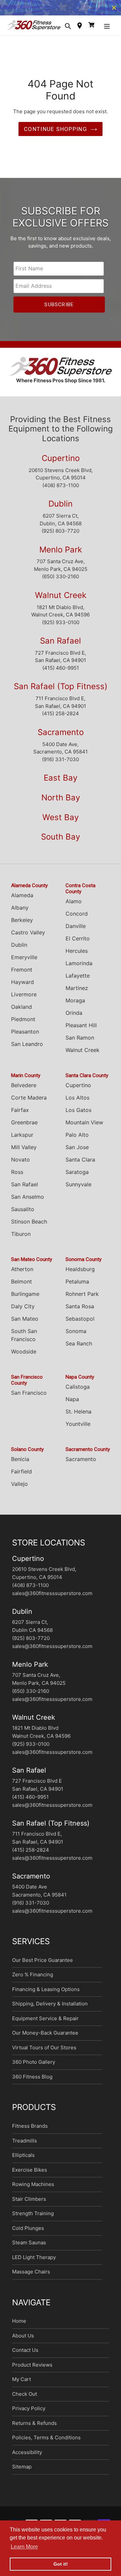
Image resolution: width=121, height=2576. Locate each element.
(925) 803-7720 (61, 537)
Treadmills (25, 2147)
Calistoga (78, 1393)
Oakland (22, 1013)
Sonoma (76, 1337)
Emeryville (24, 964)
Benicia (20, 1465)
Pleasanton (25, 1038)
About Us (23, 2342)
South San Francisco (24, 1341)
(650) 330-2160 (61, 583)
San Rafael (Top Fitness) (61, 693)
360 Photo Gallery (34, 2068)
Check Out (25, 2400)
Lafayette (78, 982)
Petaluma (77, 1288)
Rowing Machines (33, 2191)
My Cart (22, 2386)
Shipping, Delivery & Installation (50, 2010)
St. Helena (78, 1418)
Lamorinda (79, 970)
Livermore (24, 1001)
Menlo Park (61, 556)
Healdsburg (80, 1275)
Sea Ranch (79, 1350)
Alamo (74, 908)
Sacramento (61, 739)
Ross (17, 1178)
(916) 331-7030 (61, 766)
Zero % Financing (33, 1981)
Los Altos (77, 1104)
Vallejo (19, 1490)
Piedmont (23, 1026)
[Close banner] (114, 11)
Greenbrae (24, 1129)
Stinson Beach (29, 1228)
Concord (77, 920)
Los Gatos (78, 1116)
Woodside (24, 1358)
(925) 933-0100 (61, 629)
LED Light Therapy (34, 2264)
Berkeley (22, 926)
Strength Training (33, 2220)
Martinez (77, 994)
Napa (72, 1405)
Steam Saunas (29, 2249)
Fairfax (20, 1116)
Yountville (78, 1430)
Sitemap (22, 2473)
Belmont (22, 1288)
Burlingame (25, 1300)
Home (19, 2327)
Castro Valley (28, 939)
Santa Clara (80, 1166)
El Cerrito (78, 945)
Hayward (23, 988)
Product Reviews (32, 2371)
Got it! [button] (61, 2564)
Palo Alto (77, 1141)
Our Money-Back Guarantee (45, 2039)
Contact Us (25, 2356)
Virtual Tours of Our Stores (44, 2054)
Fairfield (22, 1478)
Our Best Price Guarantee (43, 1966)
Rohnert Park (82, 1300)
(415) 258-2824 (61, 720)
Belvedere (24, 1092)
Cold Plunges (28, 2234)
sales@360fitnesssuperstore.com (52, 1600)
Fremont (22, 976)
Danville (76, 932)
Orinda (74, 1019)
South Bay (61, 843)
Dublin (61, 510)
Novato (21, 1166)
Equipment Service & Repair (45, 2025)
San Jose (77, 1153)
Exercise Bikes (30, 2176)
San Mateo (25, 1325)
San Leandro (27, 1050)
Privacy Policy (29, 2415)
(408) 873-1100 (61, 492)
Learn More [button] (24, 2547)
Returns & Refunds (34, 2429)
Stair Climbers (29, 2205)
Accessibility (27, 2459)
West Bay (61, 824)
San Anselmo (28, 1203)
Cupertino (61, 465)
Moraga (75, 1007)
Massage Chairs (31, 2278)
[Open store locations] (80, 32)
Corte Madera (29, 1104)
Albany (20, 914)
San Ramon (80, 1044)
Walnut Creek (61, 602)
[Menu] (107, 32)
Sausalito (23, 1215)
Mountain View (84, 1129)
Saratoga (77, 1178)
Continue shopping (55, 135)
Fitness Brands (30, 2132)
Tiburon (21, 1240)
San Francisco (29, 1399)
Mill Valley (24, 1153)
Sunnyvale (78, 1191)
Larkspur (22, 1141)
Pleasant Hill (81, 1032)
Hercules (77, 957)
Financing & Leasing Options (46, 1996)
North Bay (61, 804)
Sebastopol (80, 1325)
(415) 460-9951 (61, 674)
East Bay (61, 784)
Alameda (22, 902)
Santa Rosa (80, 1313)
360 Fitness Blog (32, 2083)
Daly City (23, 1313)
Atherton (22, 1275)
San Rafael (61, 647)
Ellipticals (23, 2161)
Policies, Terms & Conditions (46, 2444)
